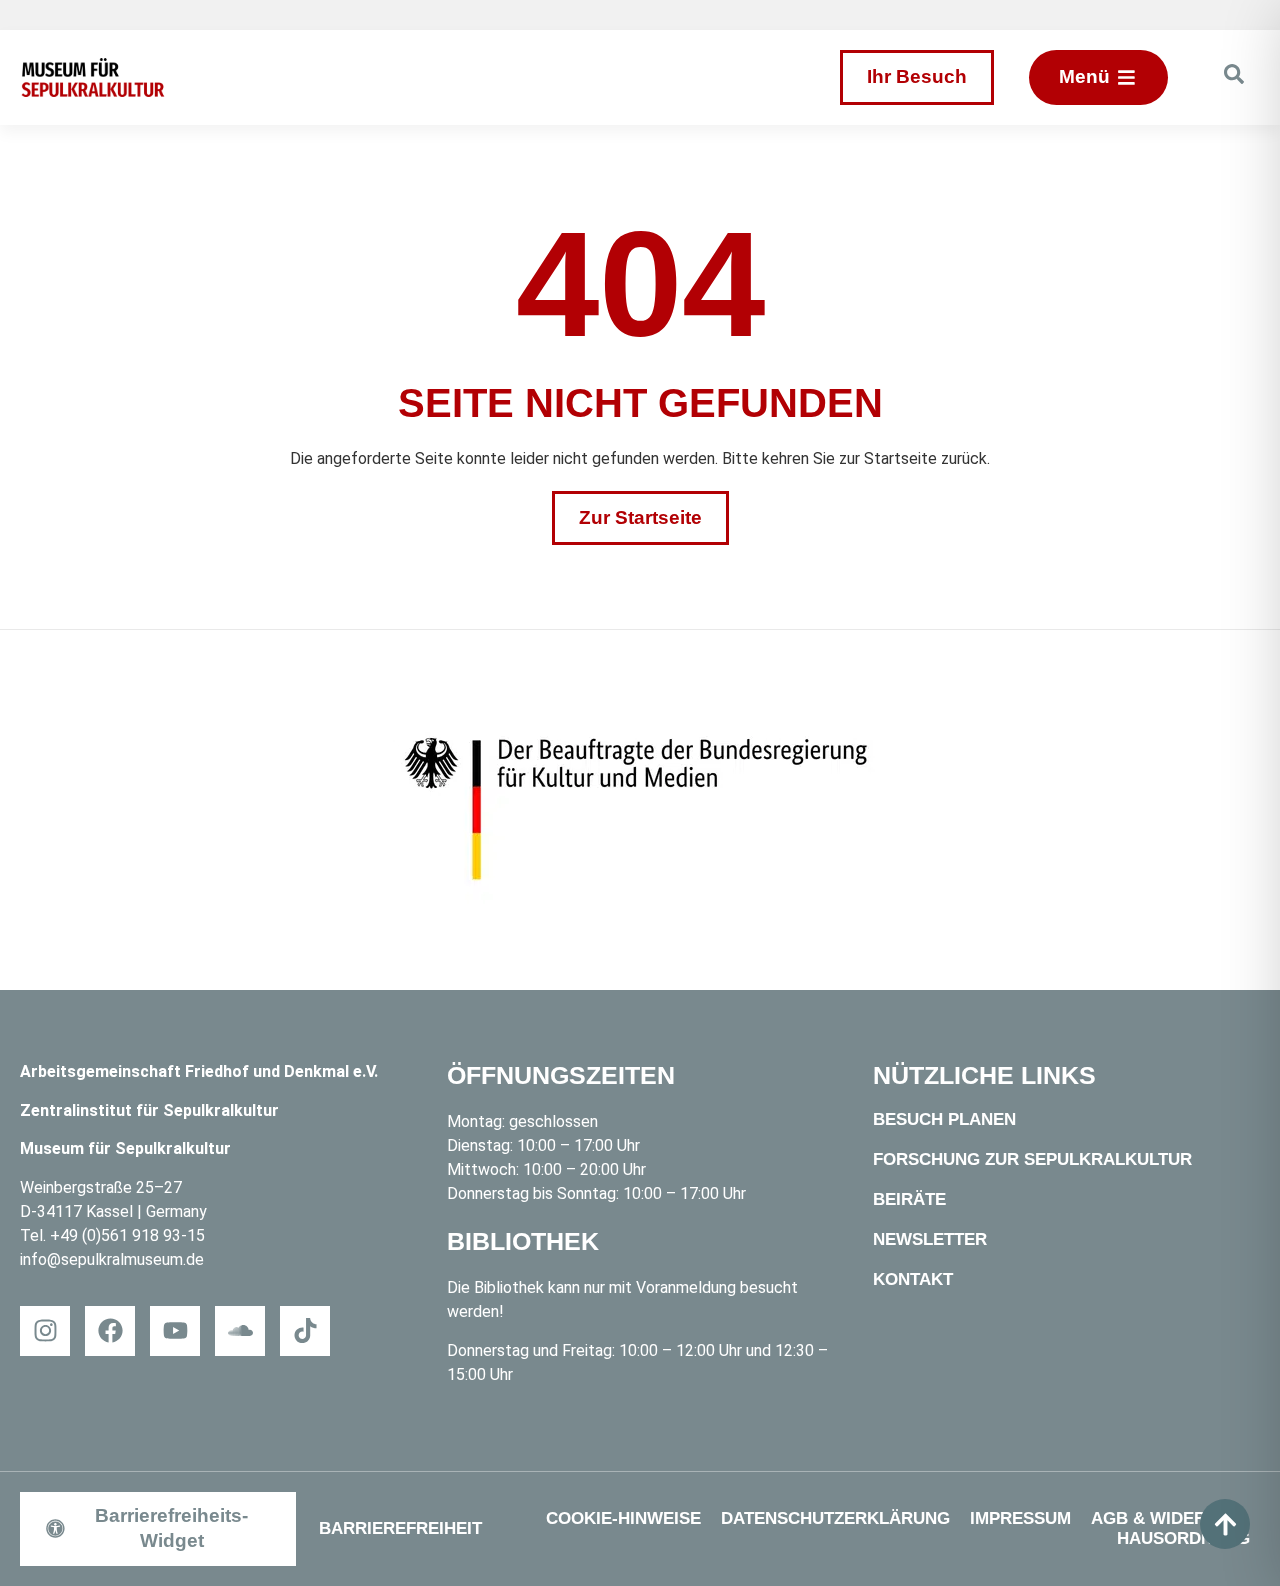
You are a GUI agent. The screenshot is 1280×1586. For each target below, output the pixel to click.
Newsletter (930, 1239)
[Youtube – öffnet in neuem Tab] (175, 1331)
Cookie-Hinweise (623, 1518)
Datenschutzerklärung (835, 1518)
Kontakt (913, 1279)
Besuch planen (944, 1119)
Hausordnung (1183, 1538)
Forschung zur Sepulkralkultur (1032, 1159)
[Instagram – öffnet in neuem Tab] (45, 1331)
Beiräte (909, 1199)
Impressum (1020, 1518)
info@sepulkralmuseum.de (112, 1259)
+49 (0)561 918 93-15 (127, 1235)
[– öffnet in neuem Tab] (640, 810)
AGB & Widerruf (1165, 1518)
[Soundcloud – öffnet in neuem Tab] (240, 1331)
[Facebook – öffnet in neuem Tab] (110, 1331)
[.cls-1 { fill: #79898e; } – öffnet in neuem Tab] (305, 1331)
